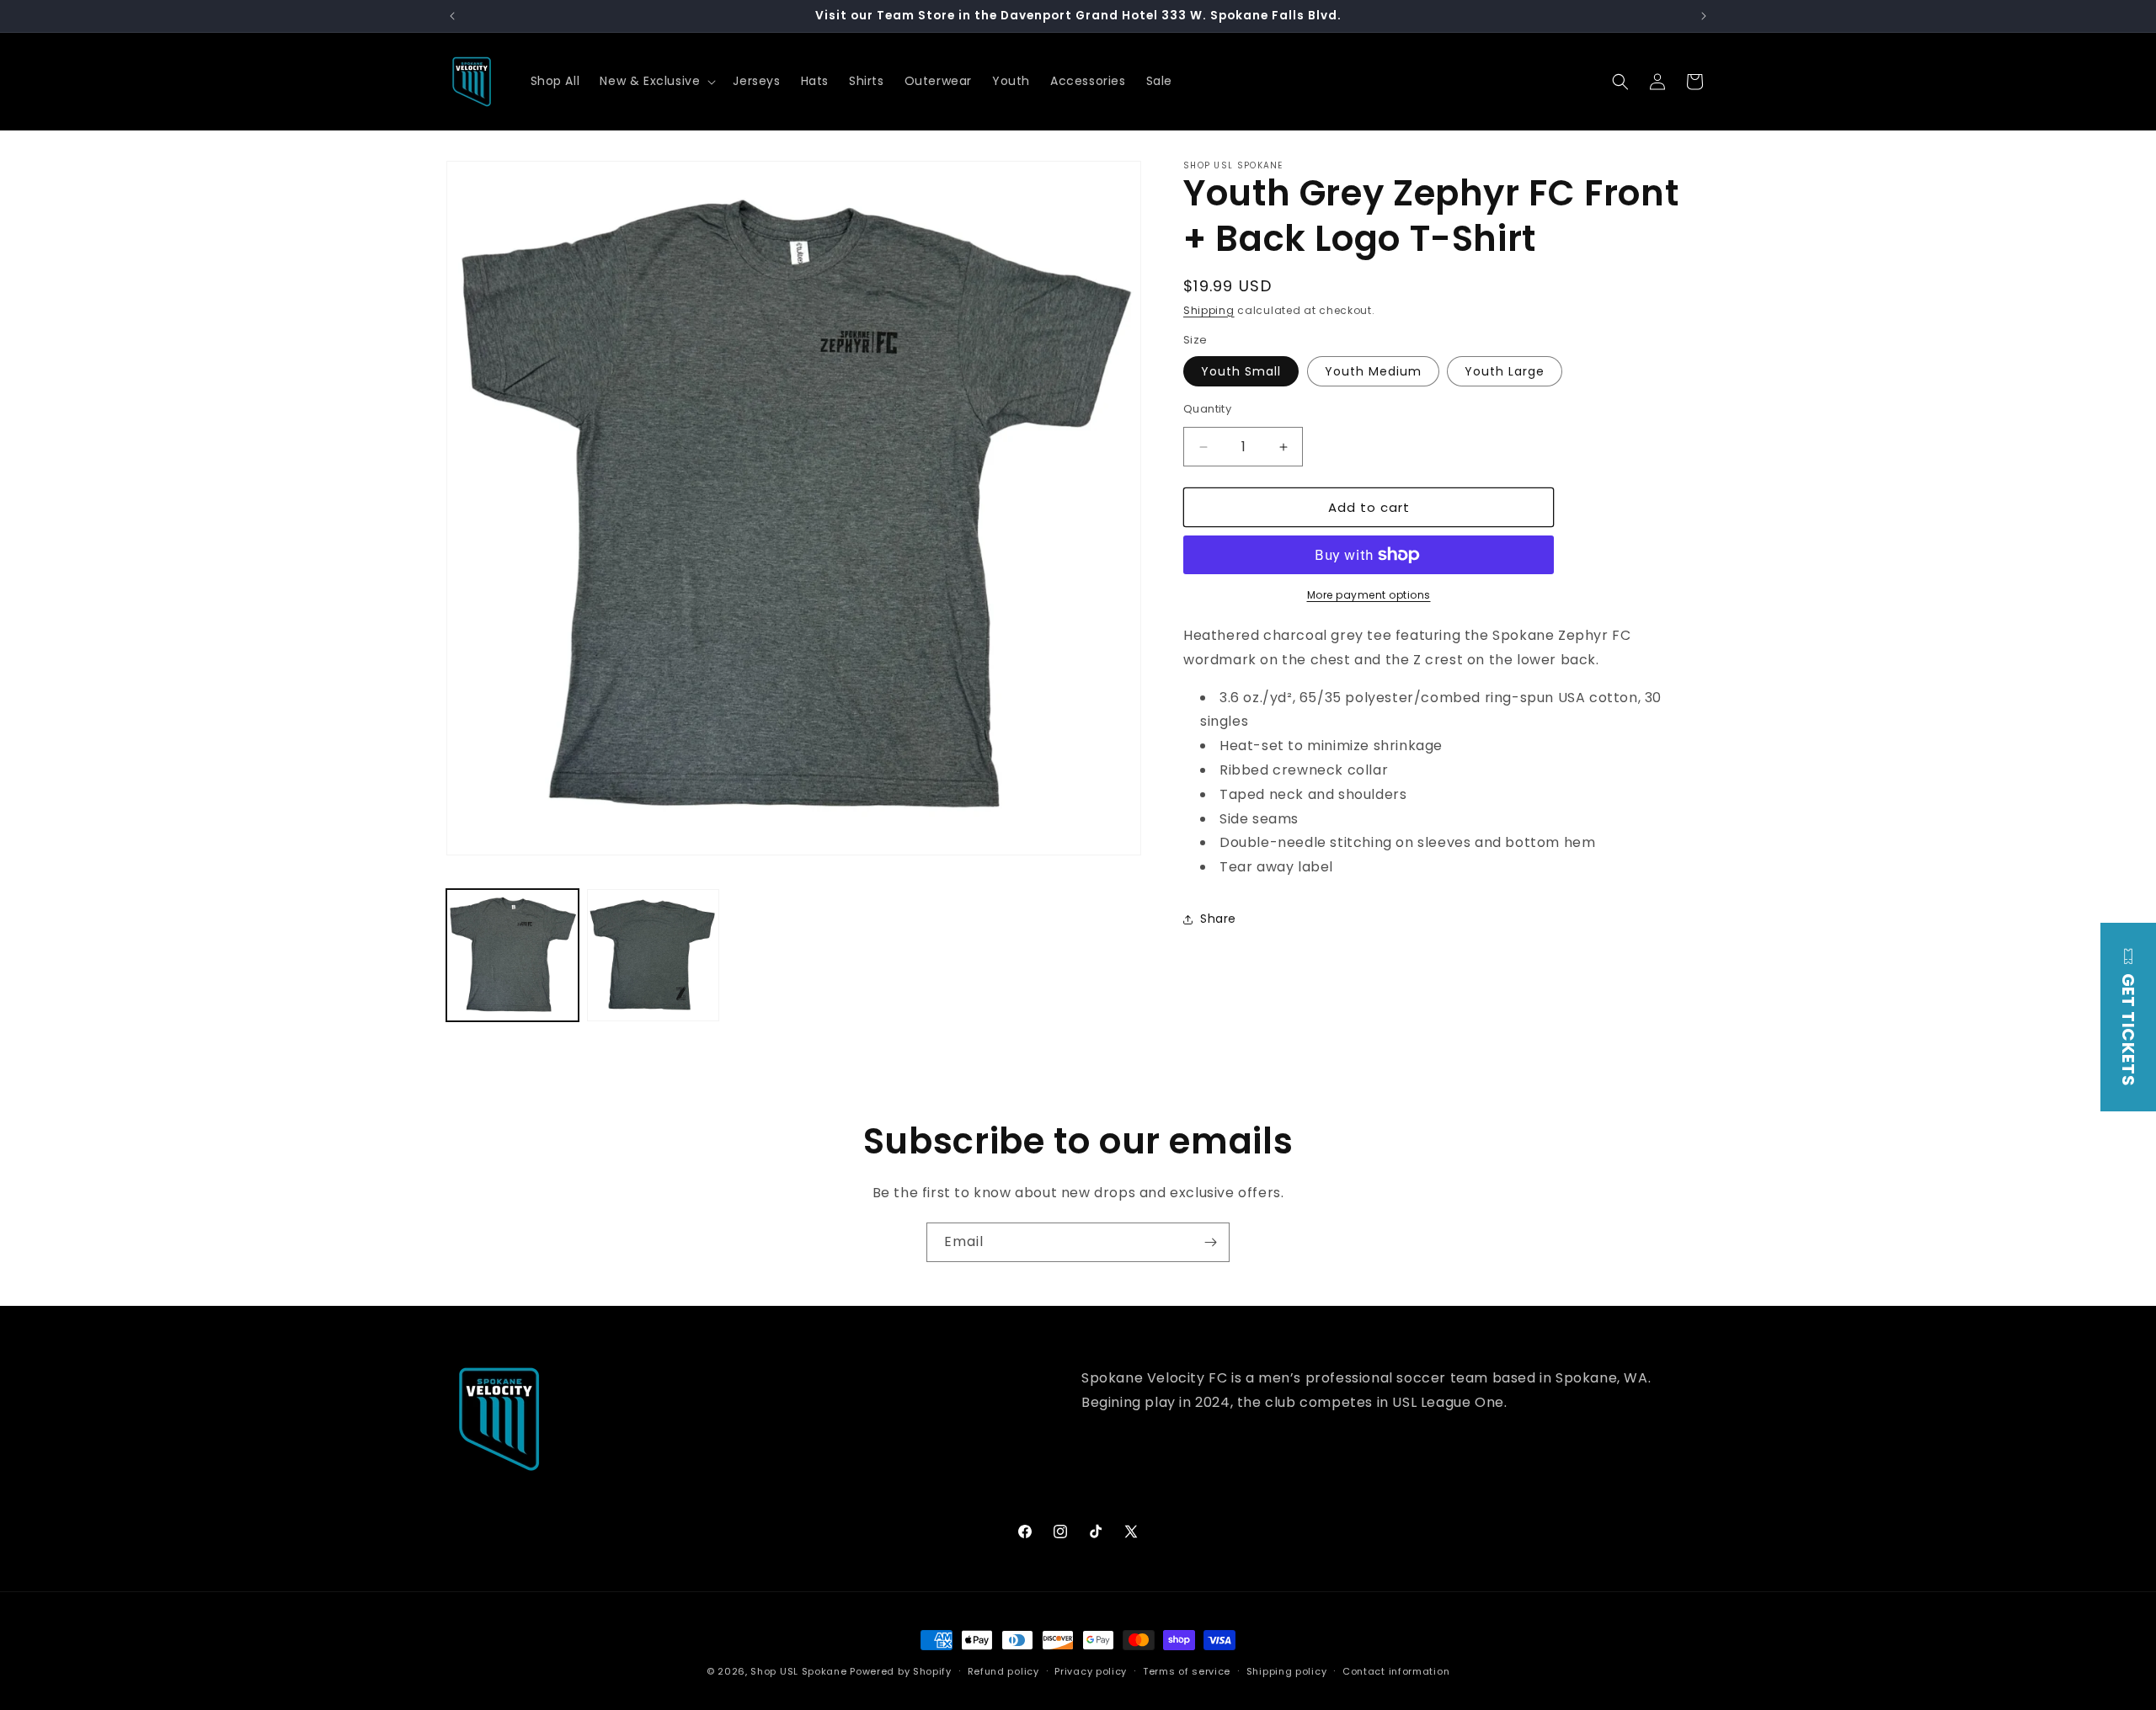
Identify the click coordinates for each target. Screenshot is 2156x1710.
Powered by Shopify (901, 1671)
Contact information (1396, 1671)
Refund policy (1003, 1671)
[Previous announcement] (452, 16)
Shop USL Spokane (798, 1671)
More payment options (1369, 595)
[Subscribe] (1210, 1242)
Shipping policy (1287, 1671)
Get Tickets (2128, 1028)
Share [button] (1218, 919)
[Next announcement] (1704, 16)
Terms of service (1187, 1671)
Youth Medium (1373, 371)
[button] (656, 81)
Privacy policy (1091, 1671)
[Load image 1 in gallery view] (512, 955)
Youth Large (1505, 371)
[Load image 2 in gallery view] (653, 955)
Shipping (1209, 310)
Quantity (1207, 409)
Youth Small (1241, 371)
